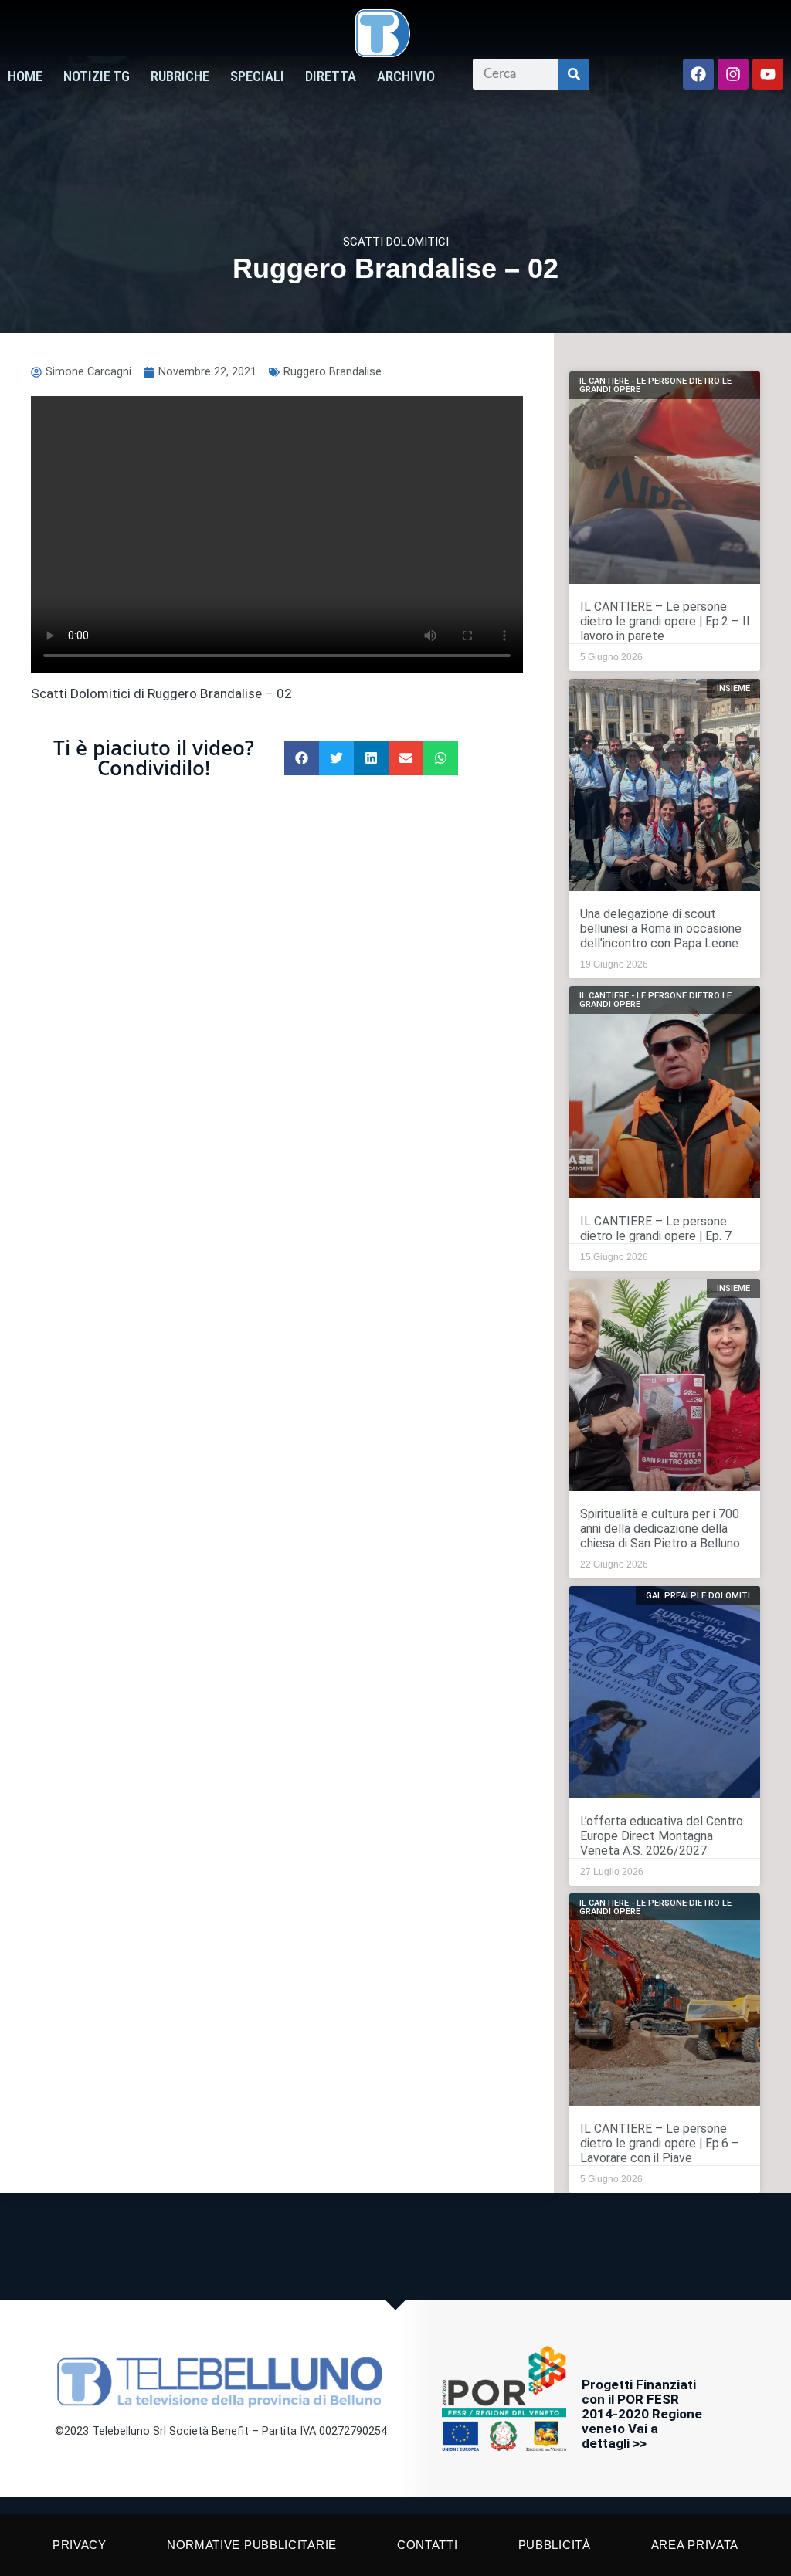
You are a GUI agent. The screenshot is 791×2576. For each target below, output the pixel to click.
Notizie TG (97, 76)
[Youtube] (768, 74)
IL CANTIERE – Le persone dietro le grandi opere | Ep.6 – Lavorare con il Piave (660, 2143)
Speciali (257, 76)
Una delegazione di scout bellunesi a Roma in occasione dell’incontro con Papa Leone (661, 929)
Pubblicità (555, 2545)
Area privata (695, 2545)
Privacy (80, 2545)
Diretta (331, 76)
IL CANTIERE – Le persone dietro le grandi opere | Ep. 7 (656, 1229)
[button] (302, 758)
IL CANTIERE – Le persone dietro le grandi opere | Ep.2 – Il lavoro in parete (665, 621)
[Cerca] (574, 74)
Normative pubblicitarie (252, 2545)
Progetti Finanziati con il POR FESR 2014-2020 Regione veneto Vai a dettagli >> (642, 2414)
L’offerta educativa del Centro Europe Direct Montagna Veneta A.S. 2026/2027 (662, 1836)
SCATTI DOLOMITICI (396, 242)
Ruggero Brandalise (333, 372)
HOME (25, 76)
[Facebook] (698, 74)
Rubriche (180, 76)
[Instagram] (733, 74)
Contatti (428, 2545)
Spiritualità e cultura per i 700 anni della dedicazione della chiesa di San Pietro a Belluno (660, 1529)
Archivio (406, 76)
